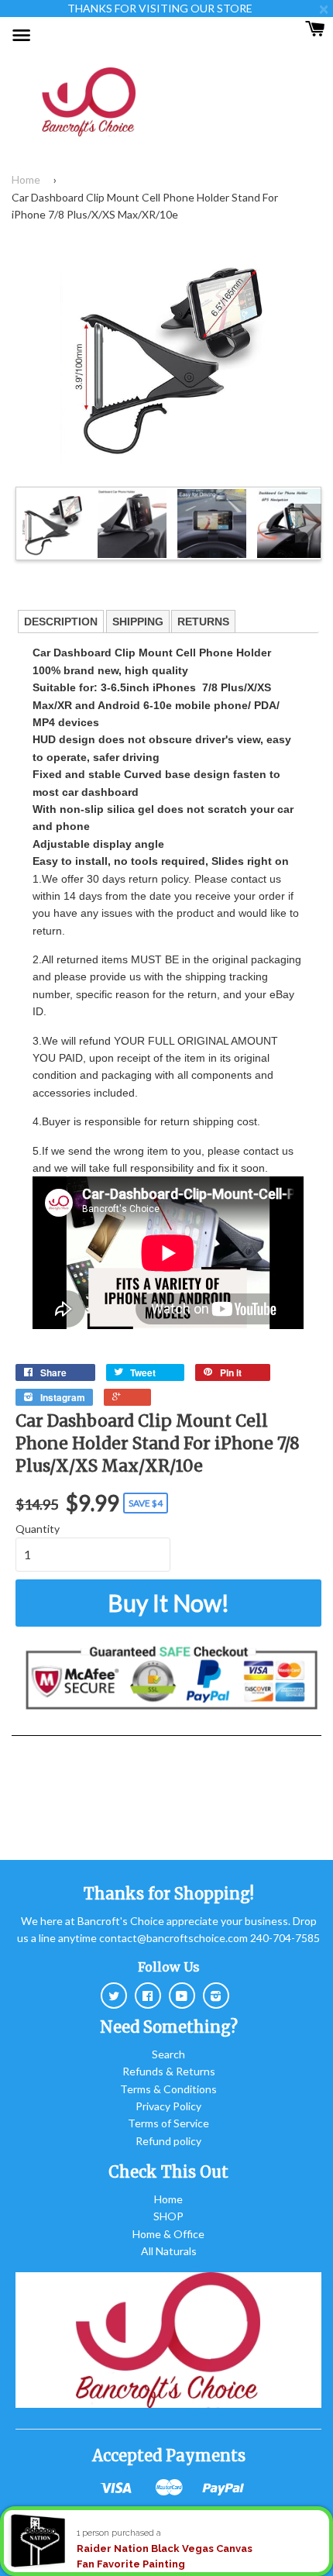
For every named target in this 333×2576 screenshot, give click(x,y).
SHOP (168, 2216)
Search (168, 2054)
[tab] (61, 622)
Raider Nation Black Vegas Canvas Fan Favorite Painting (165, 2556)
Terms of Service (168, 2123)
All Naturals (169, 2251)
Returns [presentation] (203, 622)
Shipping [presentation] (138, 622)
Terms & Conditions (168, 2089)
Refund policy (168, 2141)
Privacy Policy (168, 2106)
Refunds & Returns (169, 2071)
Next (308, 523)
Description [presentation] (61, 622)
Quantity (38, 1529)
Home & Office (168, 2234)
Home (26, 179)
